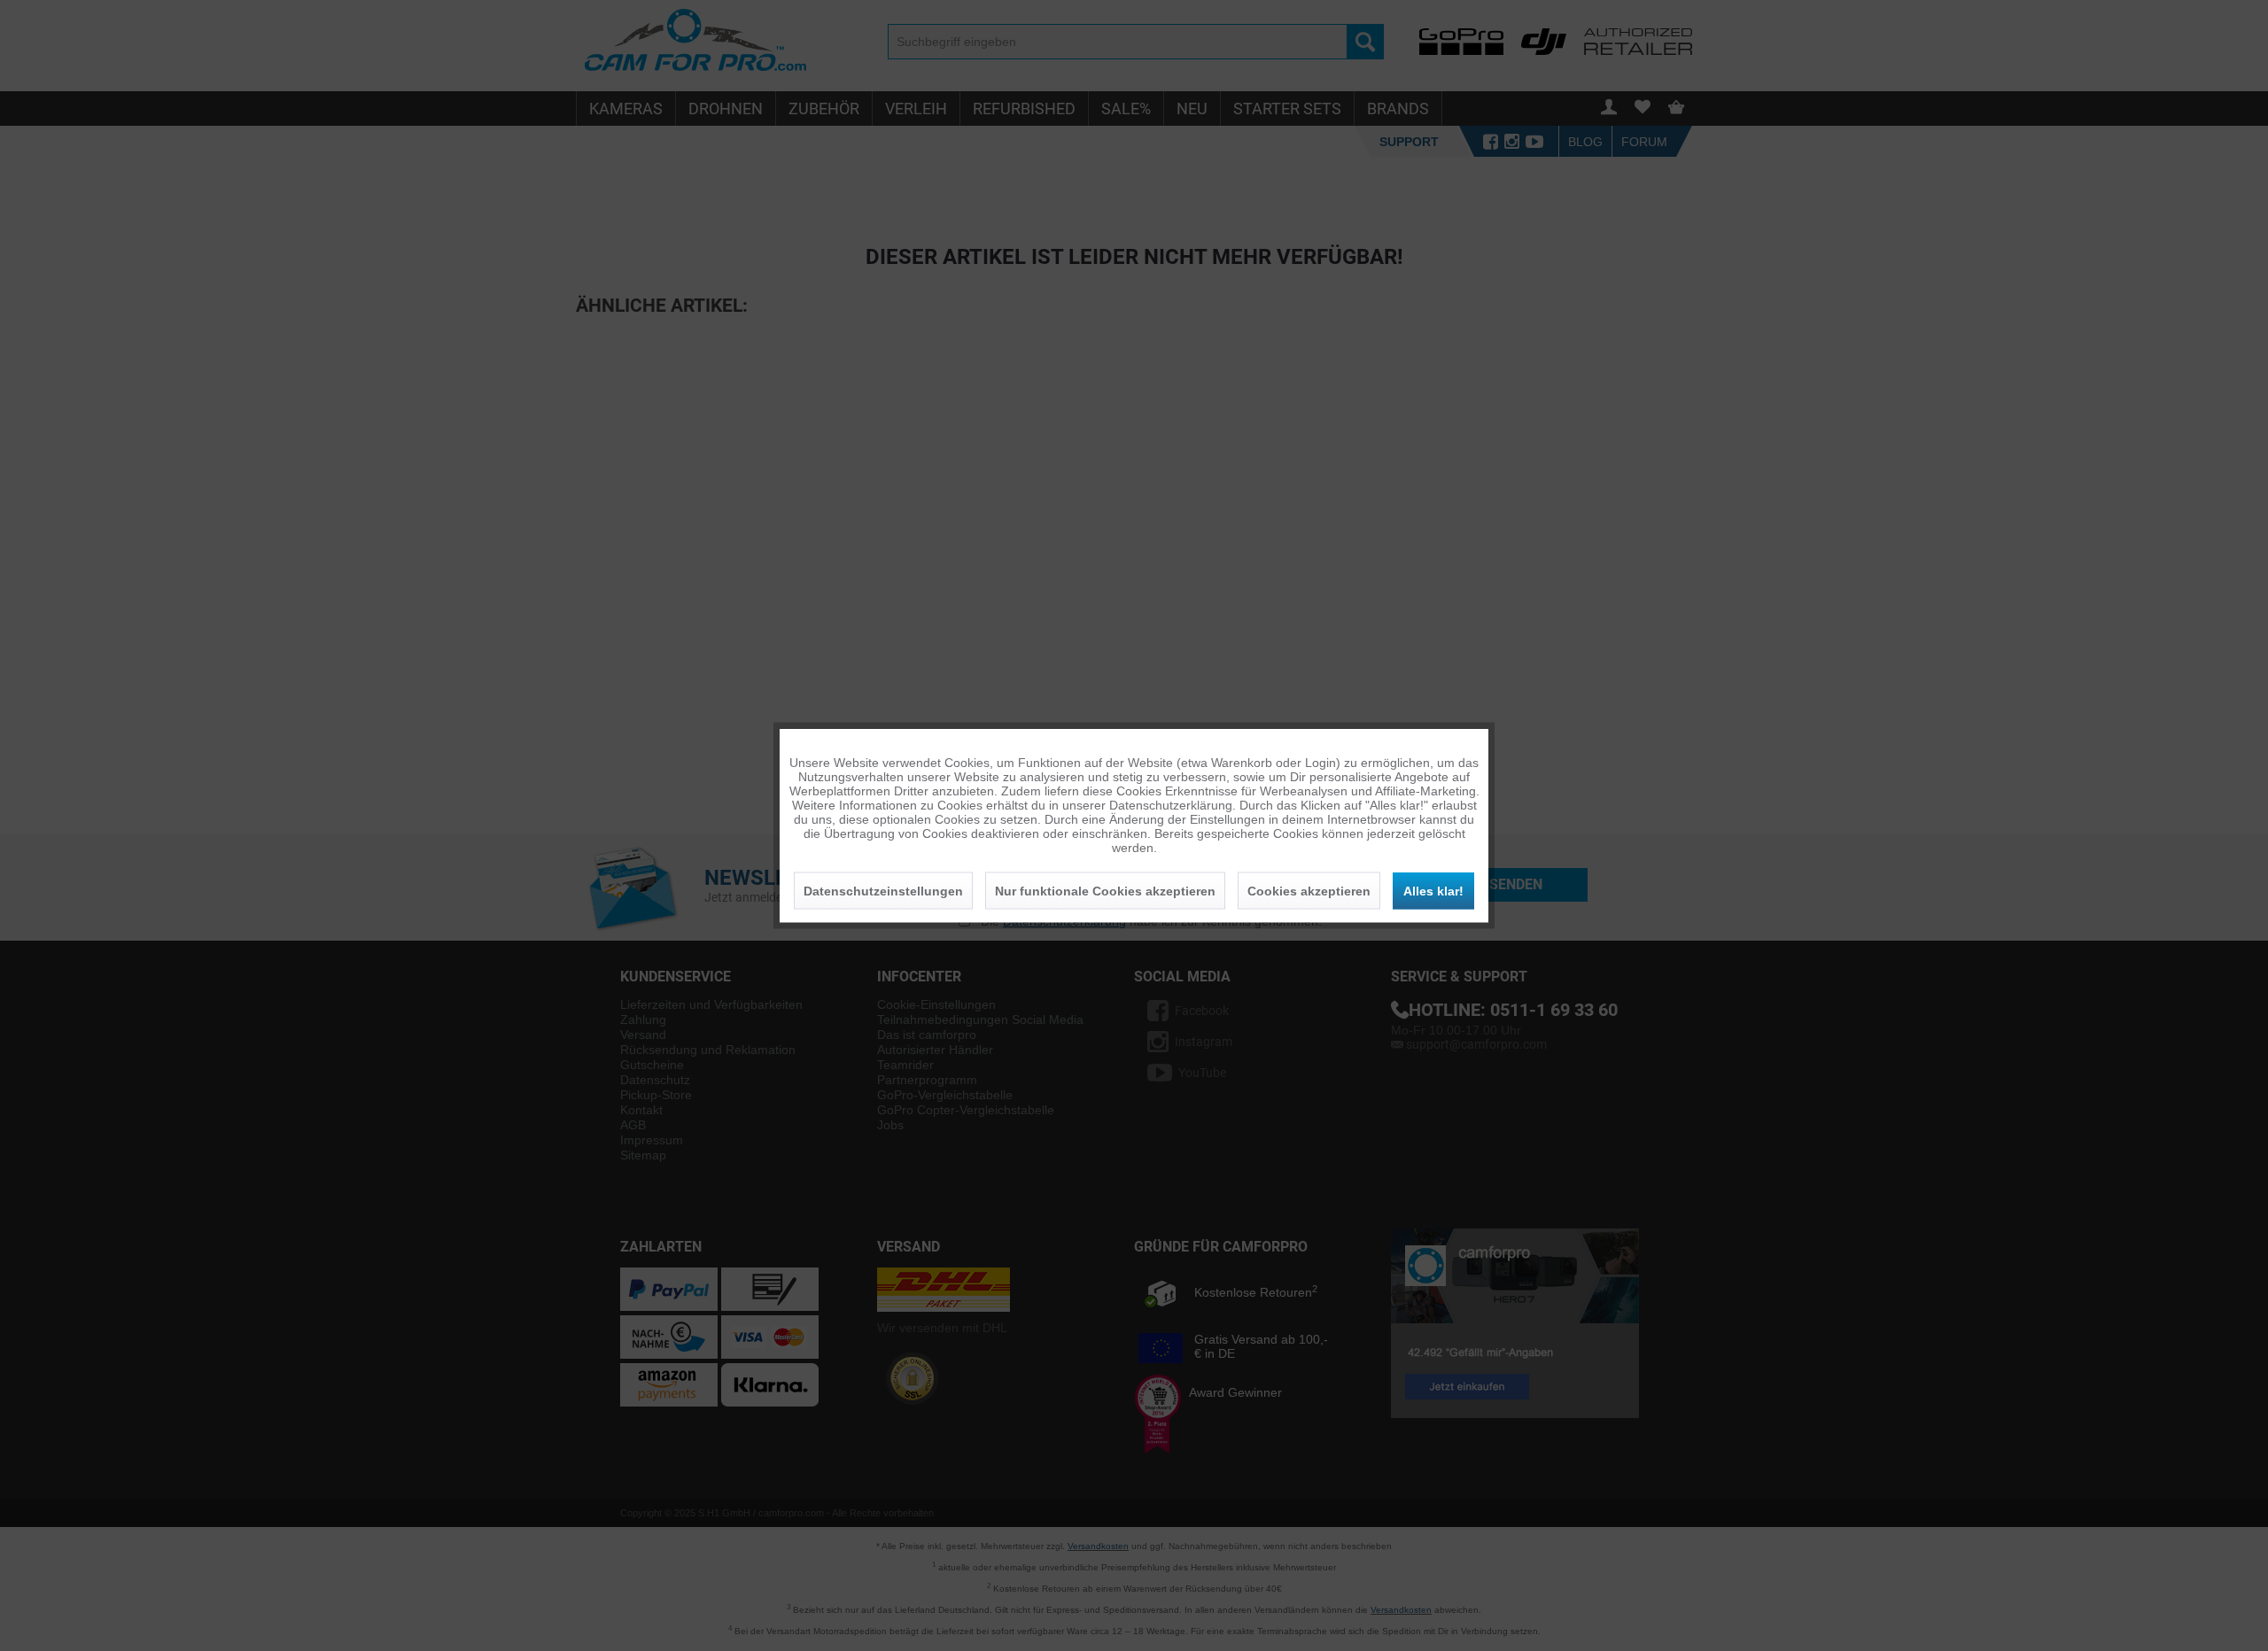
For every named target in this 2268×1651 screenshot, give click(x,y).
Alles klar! (1433, 891)
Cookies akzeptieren (1309, 891)
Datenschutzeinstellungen (883, 891)
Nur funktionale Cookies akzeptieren (1105, 891)
